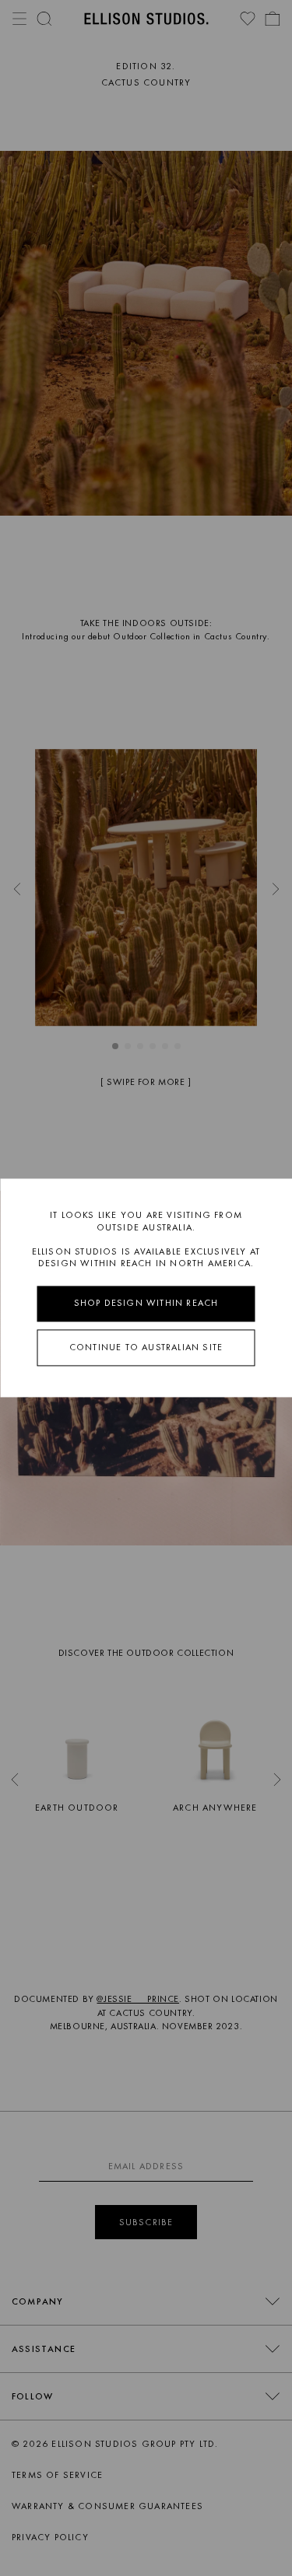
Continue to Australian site (146, 1347)
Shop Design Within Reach (146, 1303)
